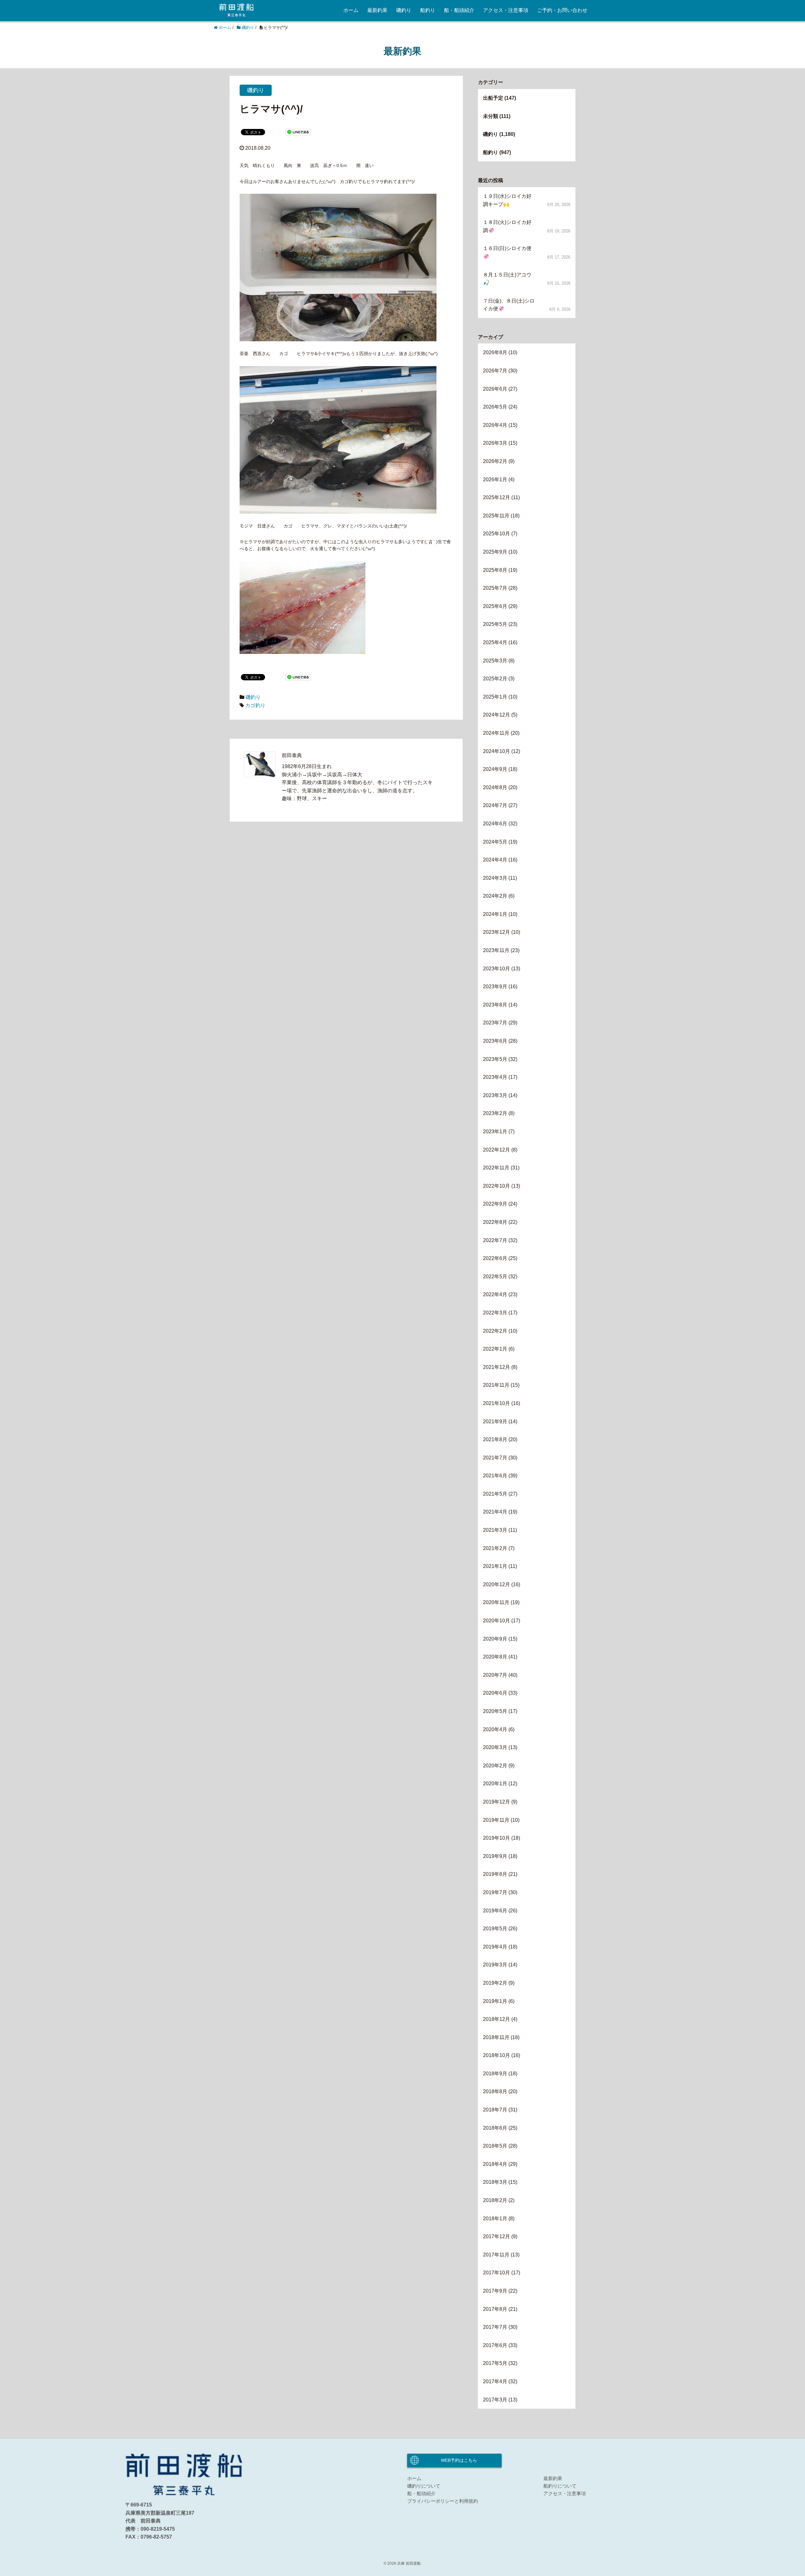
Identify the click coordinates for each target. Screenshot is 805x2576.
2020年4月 (495, 1729)
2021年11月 (496, 1385)
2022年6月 (495, 1258)
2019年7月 (495, 1892)
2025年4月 (495, 642)
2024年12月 (497, 715)
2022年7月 (495, 1240)
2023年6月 (495, 1041)
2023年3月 (495, 1095)
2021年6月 (495, 1476)
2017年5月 (495, 2363)
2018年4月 (495, 2164)
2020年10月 (497, 1621)
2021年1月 (495, 1566)
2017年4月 (495, 2381)
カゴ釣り (255, 705)
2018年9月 (495, 2074)
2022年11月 (496, 1168)
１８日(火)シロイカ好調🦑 (507, 226)
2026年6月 (495, 389)
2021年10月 (497, 1403)
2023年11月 (496, 950)
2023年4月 (495, 1077)
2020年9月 (495, 1639)
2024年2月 (495, 896)
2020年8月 (495, 1657)
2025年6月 (495, 606)
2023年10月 (497, 969)
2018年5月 (495, 2146)
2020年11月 (496, 1602)
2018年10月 (497, 2055)
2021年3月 (495, 1530)
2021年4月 (495, 1512)
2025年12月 (497, 497)
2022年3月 (495, 1313)
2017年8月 (495, 2309)
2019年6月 (495, 1911)
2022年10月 (497, 1186)
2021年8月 (495, 1439)
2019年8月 (495, 1874)
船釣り (428, 10)
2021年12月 (497, 1367)
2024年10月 (497, 751)
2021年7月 (495, 1458)
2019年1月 (495, 2001)
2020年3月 (495, 1747)
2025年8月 (495, 570)
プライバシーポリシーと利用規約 (443, 2501)
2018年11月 (496, 2037)
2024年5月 (495, 842)
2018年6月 (495, 2128)
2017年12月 (497, 2236)
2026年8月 (495, 352)
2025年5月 (495, 624)
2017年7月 (495, 2327)
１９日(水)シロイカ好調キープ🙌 (507, 200)
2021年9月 (495, 1422)
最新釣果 (377, 10)
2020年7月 (495, 1675)
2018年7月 (495, 2110)
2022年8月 (495, 1222)
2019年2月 (495, 1983)
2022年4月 (495, 1294)
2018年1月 (495, 2219)
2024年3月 (495, 878)
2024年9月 (495, 769)
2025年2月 (495, 679)
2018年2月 (495, 2200)
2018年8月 (495, 2091)
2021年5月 (495, 1494)
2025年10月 (497, 534)
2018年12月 (497, 2019)
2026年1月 (495, 480)
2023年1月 (495, 1132)
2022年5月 (495, 1277)
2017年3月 (495, 2400)
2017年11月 (496, 2255)
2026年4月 (495, 425)
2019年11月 (496, 1820)
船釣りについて (560, 2486)
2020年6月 (495, 1693)
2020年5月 (495, 1711)
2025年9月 (495, 552)
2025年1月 (495, 697)
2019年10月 (497, 1838)
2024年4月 (495, 860)
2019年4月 (495, 1947)
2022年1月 (495, 1349)
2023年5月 (495, 1059)
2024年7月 (495, 805)
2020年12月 (497, 1584)
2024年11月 (496, 733)
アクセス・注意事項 (506, 10)
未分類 (491, 116)
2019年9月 (495, 1856)
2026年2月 (495, 461)
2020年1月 (495, 1784)
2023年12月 (497, 932)
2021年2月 (495, 1548)
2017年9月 (495, 2291)
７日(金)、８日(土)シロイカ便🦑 (509, 305)
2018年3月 (495, 2182)
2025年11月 (496, 516)
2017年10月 (497, 2273)
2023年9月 (495, 987)
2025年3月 (495, 661)
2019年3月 (495, 1965)
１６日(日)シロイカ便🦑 (507, 252)
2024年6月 (495, 824)
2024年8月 (495, 787)
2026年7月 (495, 371)
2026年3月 (495, 443)
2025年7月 (495, 588)
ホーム (351, 10)
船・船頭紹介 (459, 10)
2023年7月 (495, 1023)
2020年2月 (495, 1766)
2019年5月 (495, 1929)
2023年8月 (495, 1005)
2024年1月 (495, 914)
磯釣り (404, 10)
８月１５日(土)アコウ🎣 (507, 279)
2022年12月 (497, 1150)
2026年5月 (495, 407)
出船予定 (493, 98)
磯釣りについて (424, 2486)
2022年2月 (495, 1331)
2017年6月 (495, 2345)
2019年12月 (497, 1802)
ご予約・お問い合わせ (562, 10)
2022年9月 (495, 1204)
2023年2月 (495, 1113)
